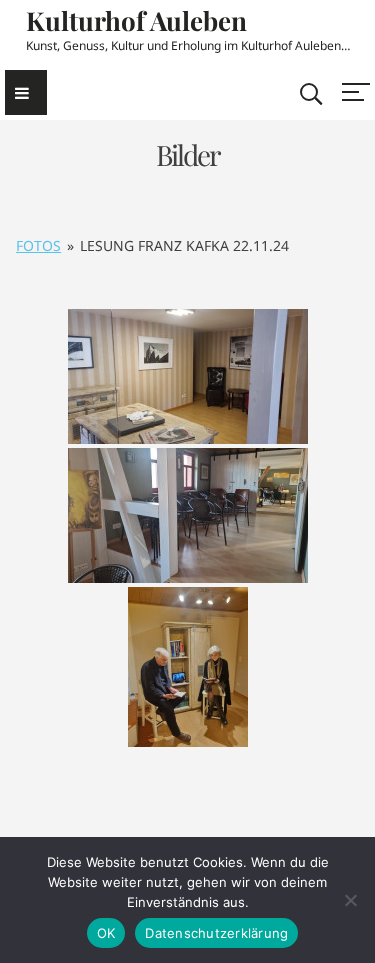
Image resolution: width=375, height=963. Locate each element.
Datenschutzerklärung (216, 933)
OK (106, 933)
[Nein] (350, 900)
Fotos (38, 245)
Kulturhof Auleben (136, 20)
